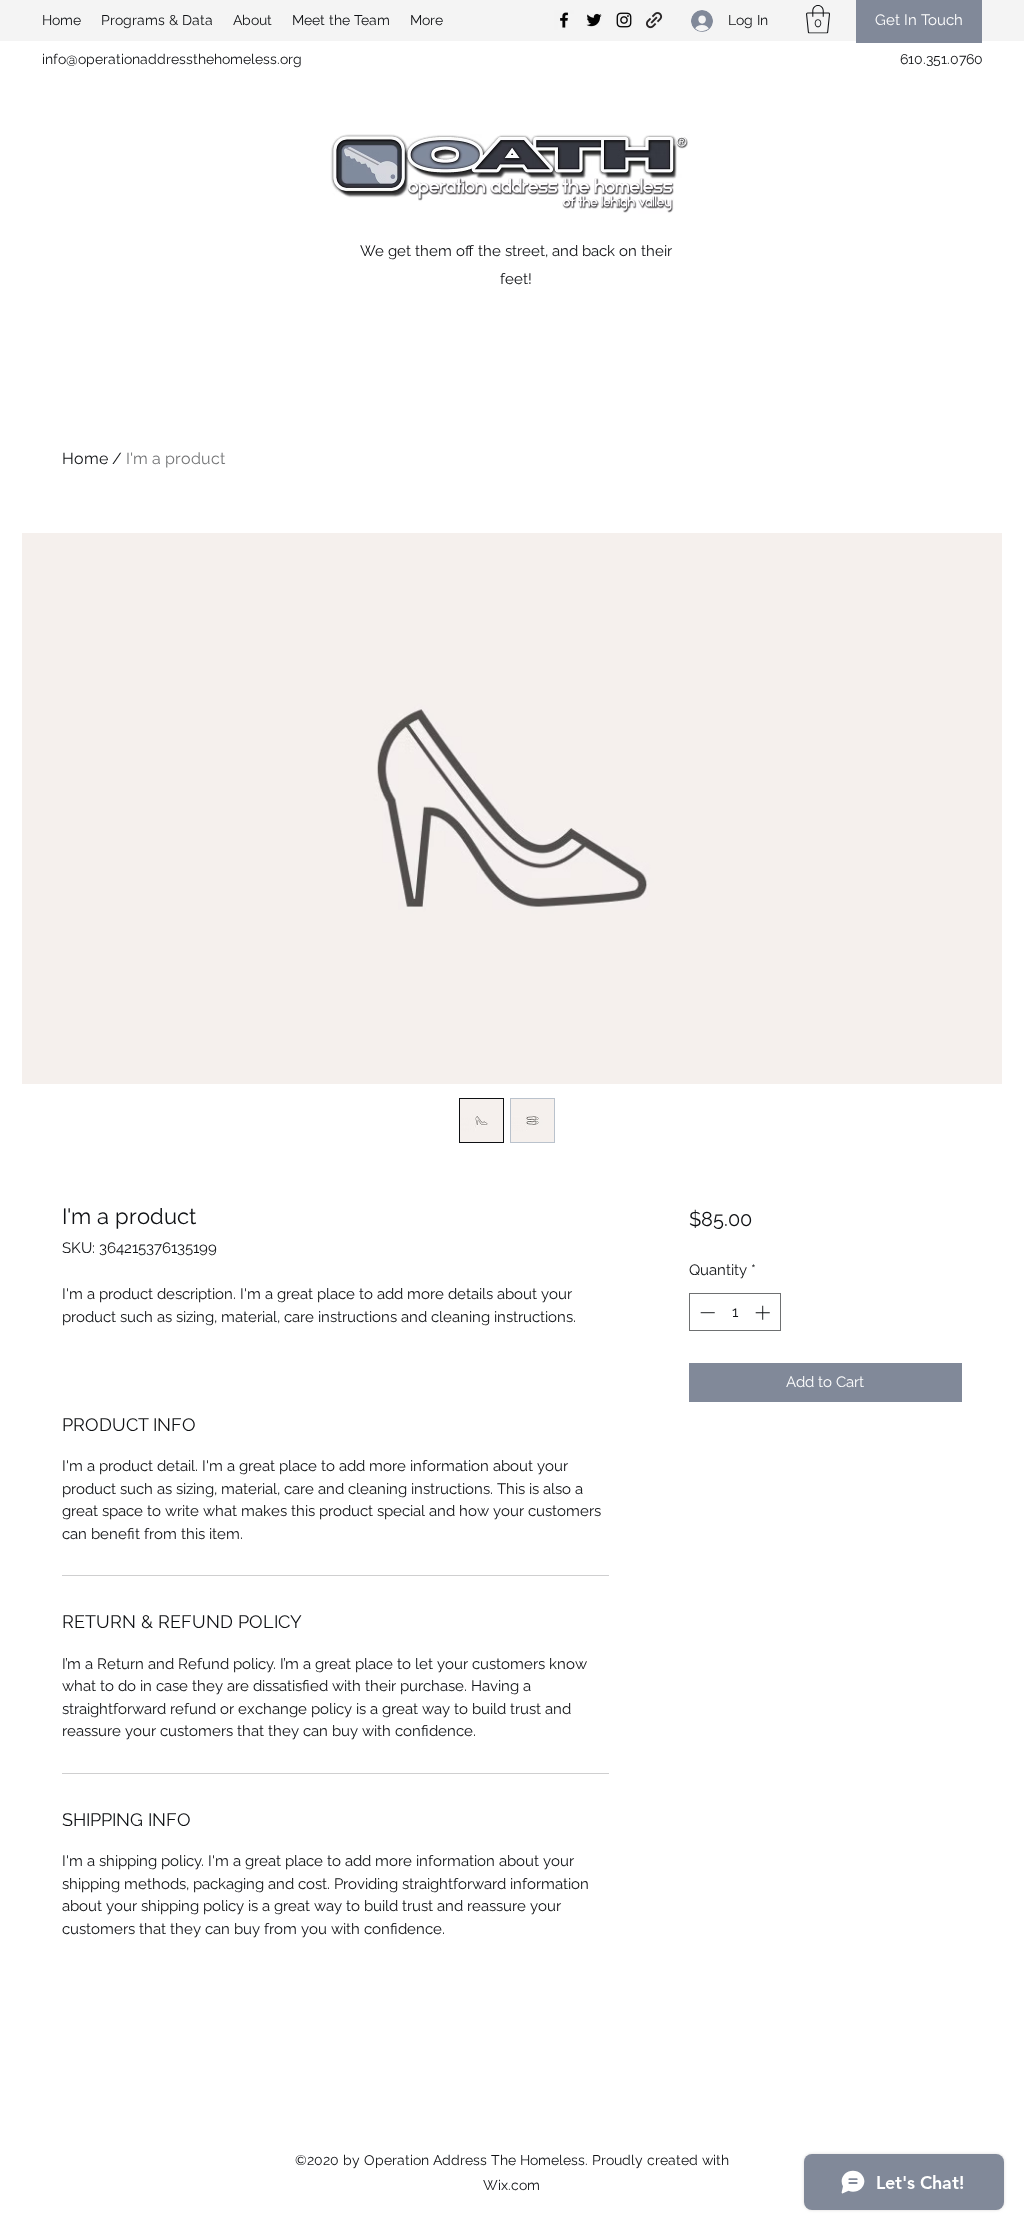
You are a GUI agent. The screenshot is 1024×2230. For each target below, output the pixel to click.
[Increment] (764, 1312)
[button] (818, 19)
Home (85, 458)
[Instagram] (624, 20)
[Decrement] (705, 1312)
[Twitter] (594, 20)
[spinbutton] (734, 1312)
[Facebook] (564, 20)
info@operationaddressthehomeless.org (172, 59)
